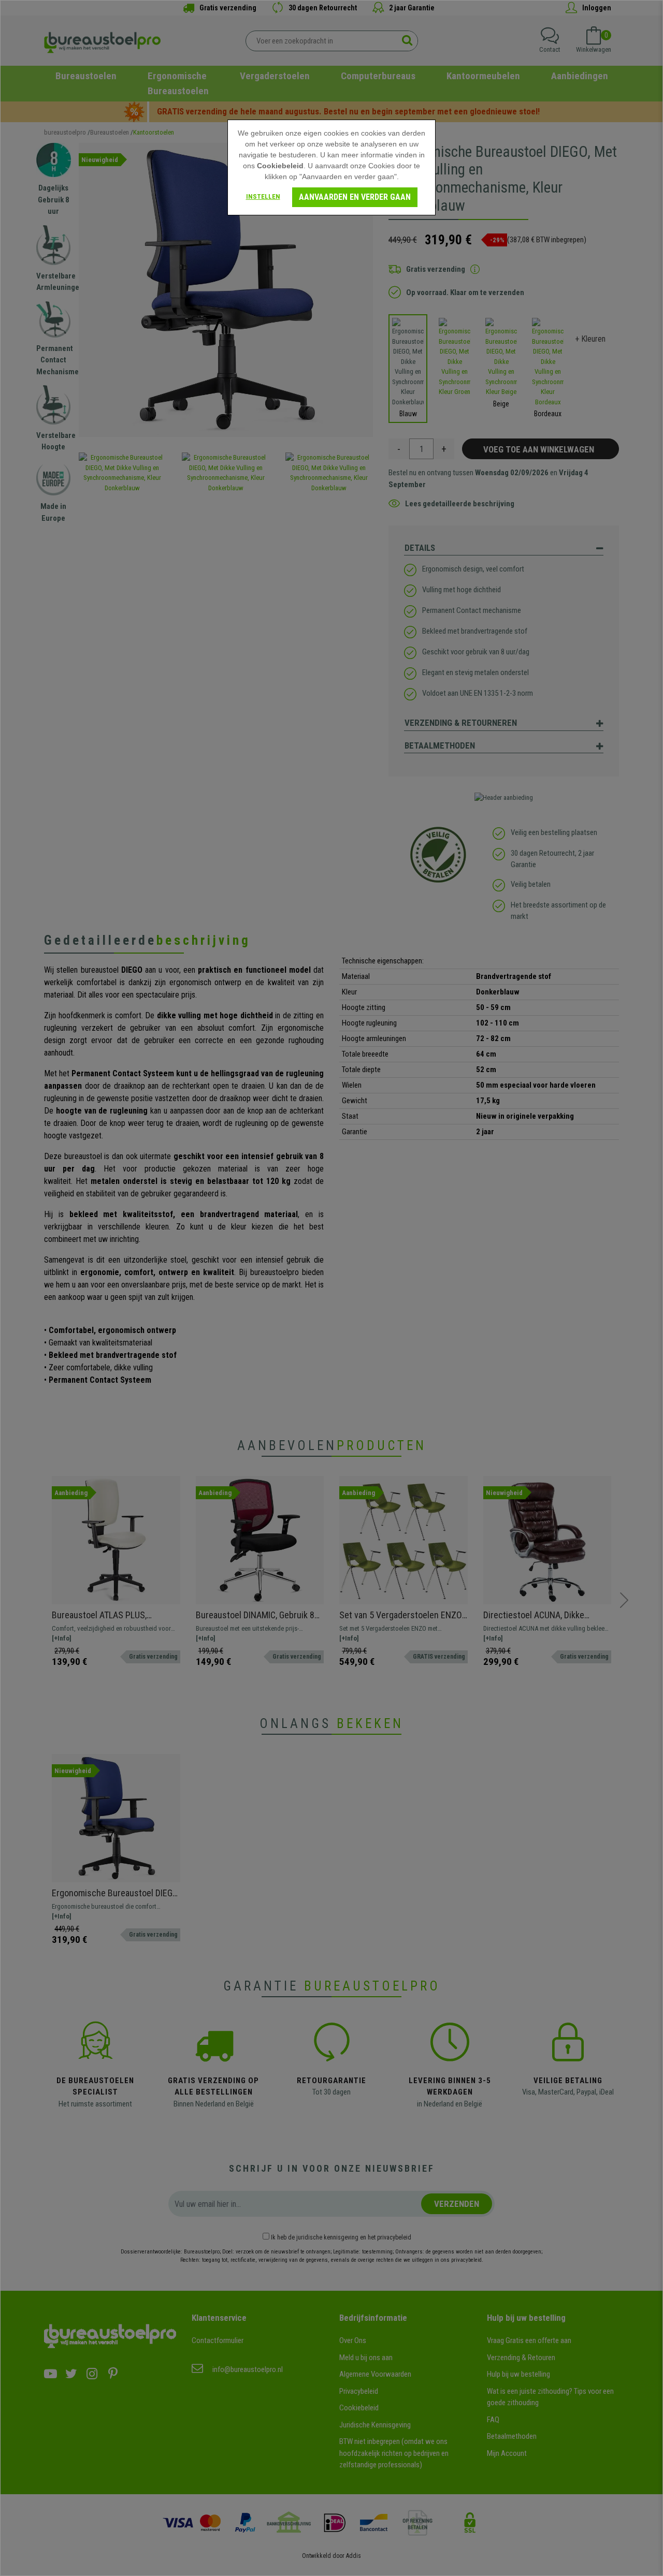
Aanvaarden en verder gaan (355, 197)
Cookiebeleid (280, 166)
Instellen (263, 196)
